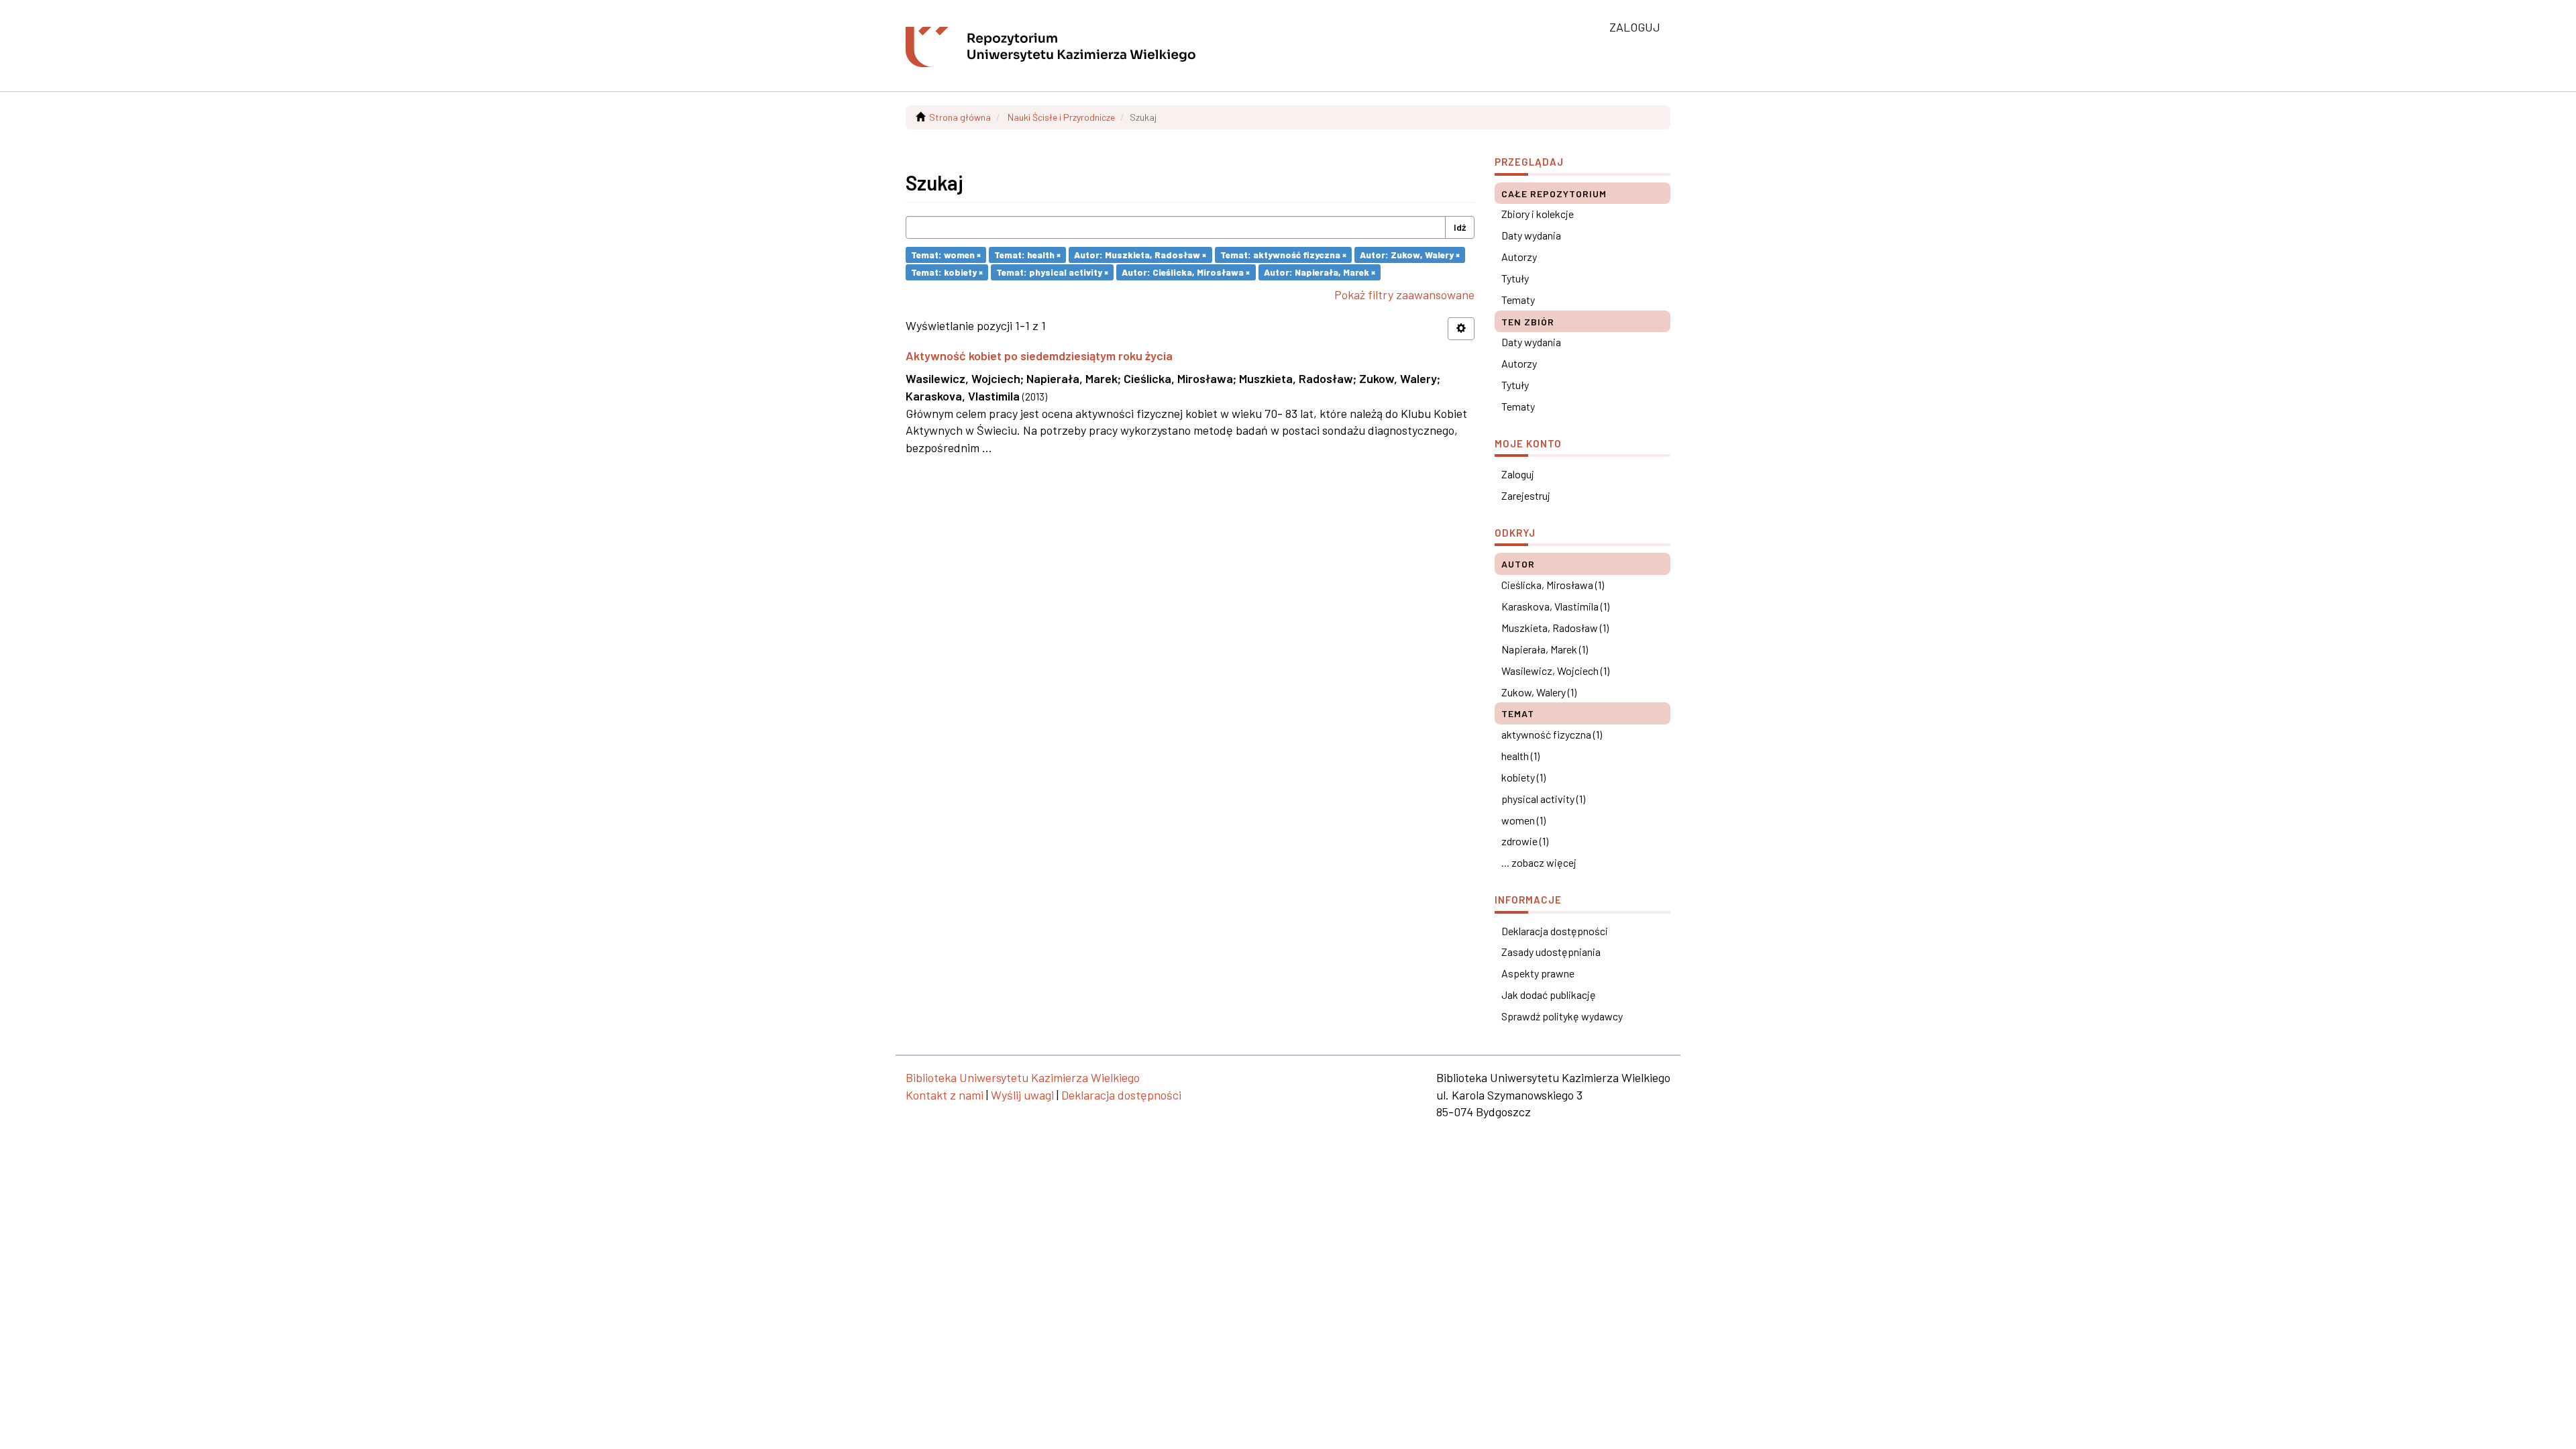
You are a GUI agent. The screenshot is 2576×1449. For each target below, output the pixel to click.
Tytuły (1515, 278)
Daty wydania (1531, 235)
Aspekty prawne (1538, 973)
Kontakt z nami (945, 1095)
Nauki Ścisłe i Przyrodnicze (1061, 117)
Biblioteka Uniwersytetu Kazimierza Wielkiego (1023, 1077)
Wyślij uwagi (1022, 1095)
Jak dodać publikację (1549, 995)
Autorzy (1519, 257)
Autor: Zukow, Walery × (1410, 255)
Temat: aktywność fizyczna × (1283, 255)
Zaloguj (1518, 474)
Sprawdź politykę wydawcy (1562, 1016)
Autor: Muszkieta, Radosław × (1140, 255)
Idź (1460, 227)
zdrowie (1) (1525, 841)
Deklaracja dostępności (1555, 931)
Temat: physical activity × (1052, 272)
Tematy (1518, 300)
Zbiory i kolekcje (1538, 214)
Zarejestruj (1526, 495)
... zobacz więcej (1539, 862)
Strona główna (960, 117)
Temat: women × (946, 255)
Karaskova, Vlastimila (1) (1555, 606)
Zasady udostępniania (1551, 952)
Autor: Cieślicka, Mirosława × (1186, 272)
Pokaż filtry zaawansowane (1404, 294)
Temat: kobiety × (947, 272)
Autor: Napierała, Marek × (1320, 272)
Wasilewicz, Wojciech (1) (1555, 670)
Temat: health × (1027, 255)
